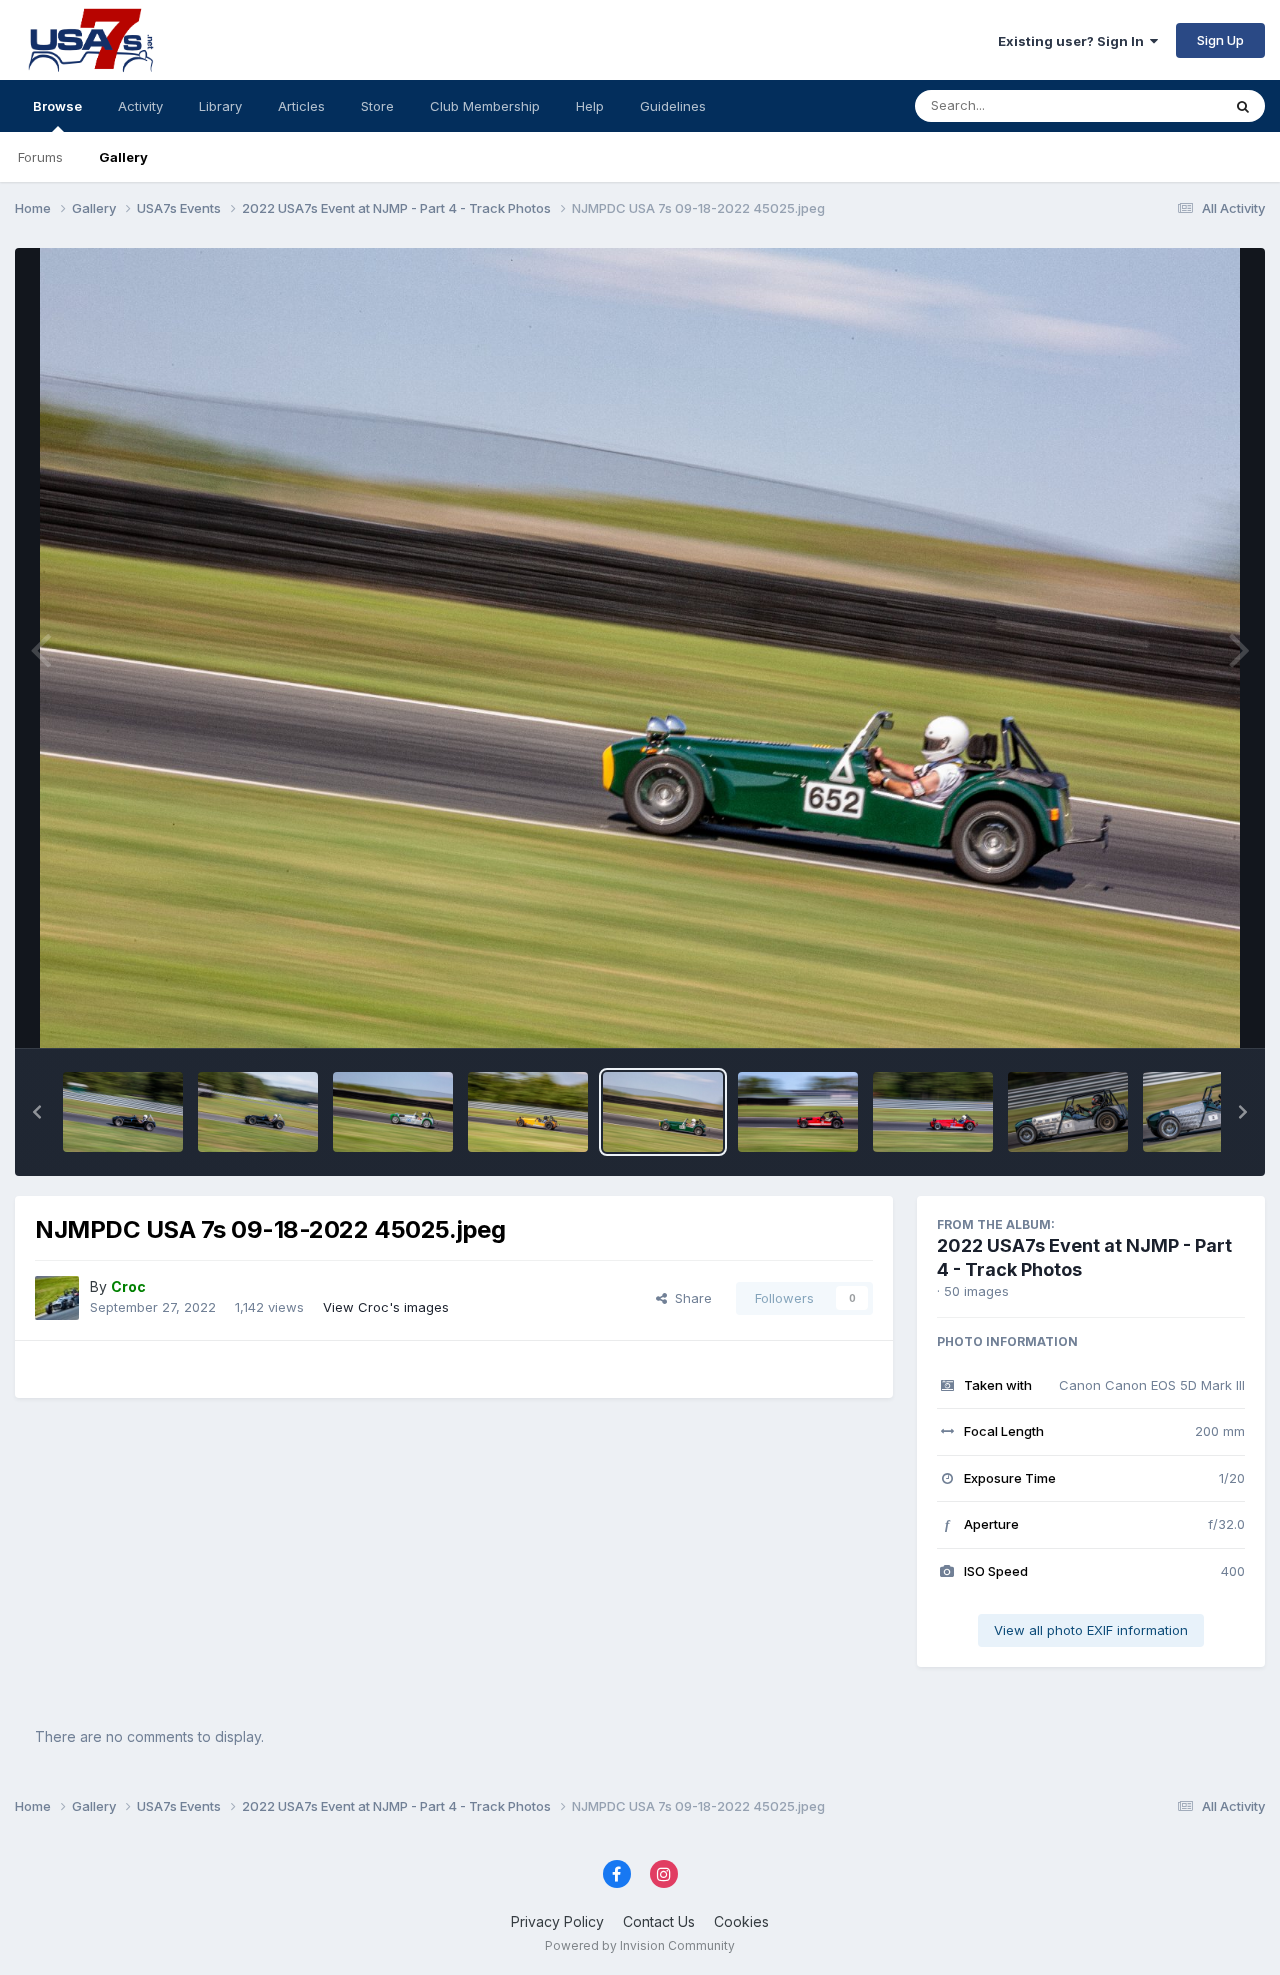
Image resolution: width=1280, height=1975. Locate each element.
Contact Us (659, 1921)
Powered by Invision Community (640, 1945)
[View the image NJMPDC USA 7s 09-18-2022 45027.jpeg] (528, 1112)
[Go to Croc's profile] (57, 1298)
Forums (40, 157)
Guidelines (673, 106)
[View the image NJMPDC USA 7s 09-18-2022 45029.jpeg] (258, 1112)
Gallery (123, 157)
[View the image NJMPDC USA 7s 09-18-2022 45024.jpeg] (798, 1112)
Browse (57, 106)
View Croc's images (386, 1307)
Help (590, 106)
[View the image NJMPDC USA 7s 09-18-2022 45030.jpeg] (123, 1112)
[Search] (1243, 106)
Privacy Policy (557, 1921)
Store (377, 106)
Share (689, 1298)
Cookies (741, 1921)
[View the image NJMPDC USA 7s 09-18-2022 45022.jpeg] (933, 1112)
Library (220, 106)
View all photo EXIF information (1091, 1630)
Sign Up (1220, 40)
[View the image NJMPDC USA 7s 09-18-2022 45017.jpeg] (1203, 1112)
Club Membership (485, 106)
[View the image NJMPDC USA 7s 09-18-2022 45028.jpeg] (393, 1112)
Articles (301, 106)
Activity (140, 106)
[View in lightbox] (640, 648)
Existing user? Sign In (1074, 41)
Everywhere (1159, 105)
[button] (37, 1112)
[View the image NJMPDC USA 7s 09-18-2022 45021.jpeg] (1068, 1112)
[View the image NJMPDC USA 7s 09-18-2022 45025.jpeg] (663, 1112)
